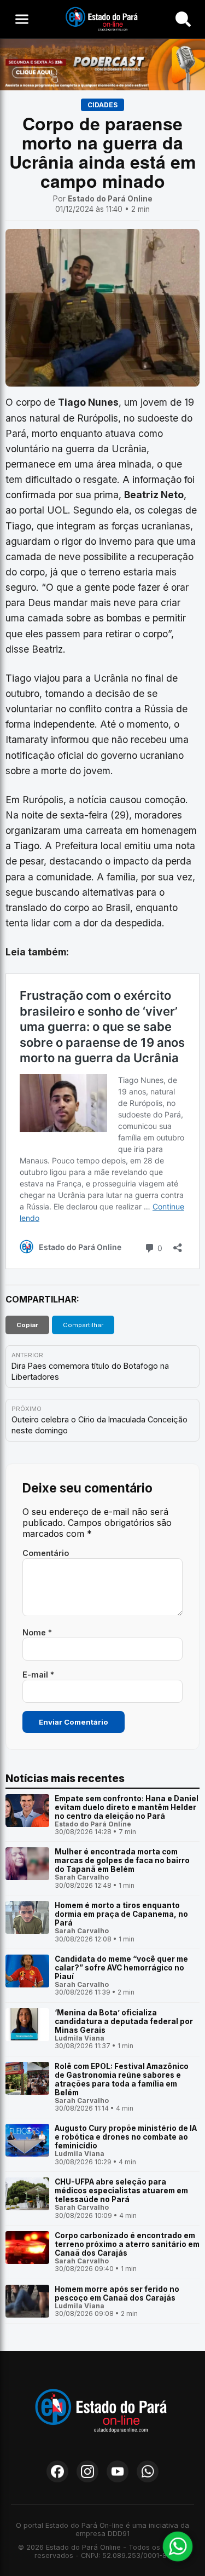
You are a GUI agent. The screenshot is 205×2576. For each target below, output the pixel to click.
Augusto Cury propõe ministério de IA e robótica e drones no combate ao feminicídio (126, 2137)
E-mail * (38, 1675)
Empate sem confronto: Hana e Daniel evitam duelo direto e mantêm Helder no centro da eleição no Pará (127, 1807)
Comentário (46, 1553)
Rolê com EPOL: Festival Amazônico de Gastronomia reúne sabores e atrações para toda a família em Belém (122, 2079)
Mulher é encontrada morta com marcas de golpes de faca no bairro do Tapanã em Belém (122, 1860)
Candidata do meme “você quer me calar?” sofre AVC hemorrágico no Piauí (121, 1968)
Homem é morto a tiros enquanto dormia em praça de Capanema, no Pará (121, 1914)
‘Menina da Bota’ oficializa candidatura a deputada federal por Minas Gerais (124, 2021)
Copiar (27, 1325)
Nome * (37, 1632)
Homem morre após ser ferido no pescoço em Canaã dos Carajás (117, 2293)
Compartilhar (83, 1325)
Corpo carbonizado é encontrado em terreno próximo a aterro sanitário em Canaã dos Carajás (127, 2244)
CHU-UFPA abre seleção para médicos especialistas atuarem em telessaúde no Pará (121, 2191)
